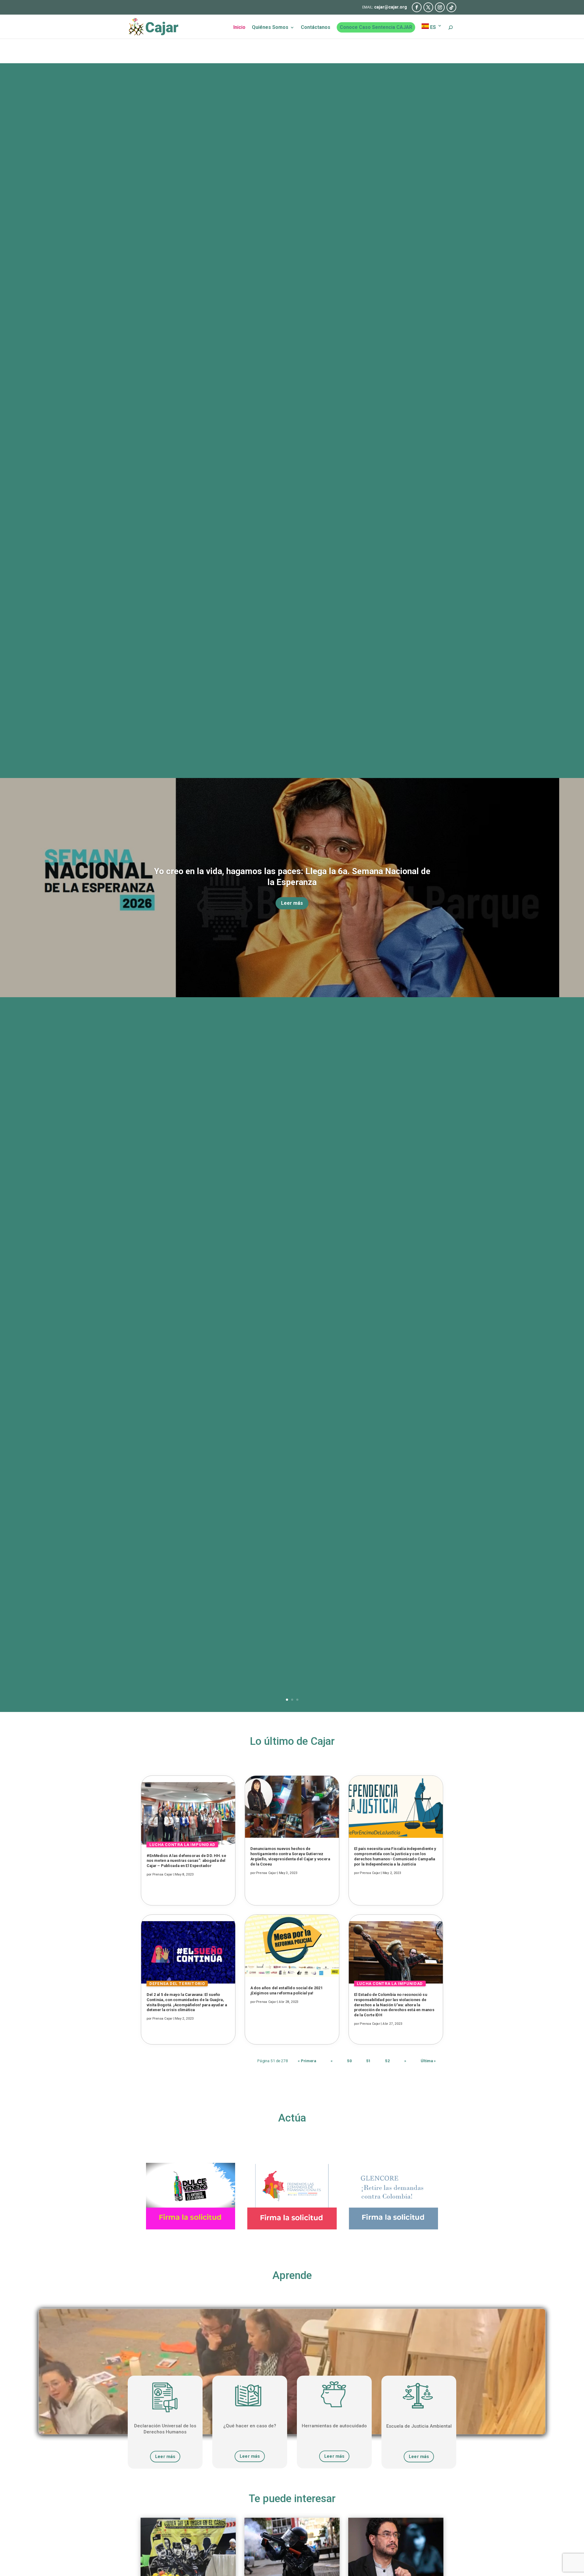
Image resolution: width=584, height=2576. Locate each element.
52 (387, 2061)
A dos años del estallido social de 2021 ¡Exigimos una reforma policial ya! (287, 1990)
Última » (428, 2061)
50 (349, 2061)
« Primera (307, 2061)
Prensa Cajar (162, 1874)
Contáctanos (316, 28)
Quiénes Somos (270, 28)
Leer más (292, 903)
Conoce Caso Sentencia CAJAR (376, 27)
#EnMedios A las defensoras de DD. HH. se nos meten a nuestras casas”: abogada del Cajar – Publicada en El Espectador (186, 1861)
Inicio (239, 28)
